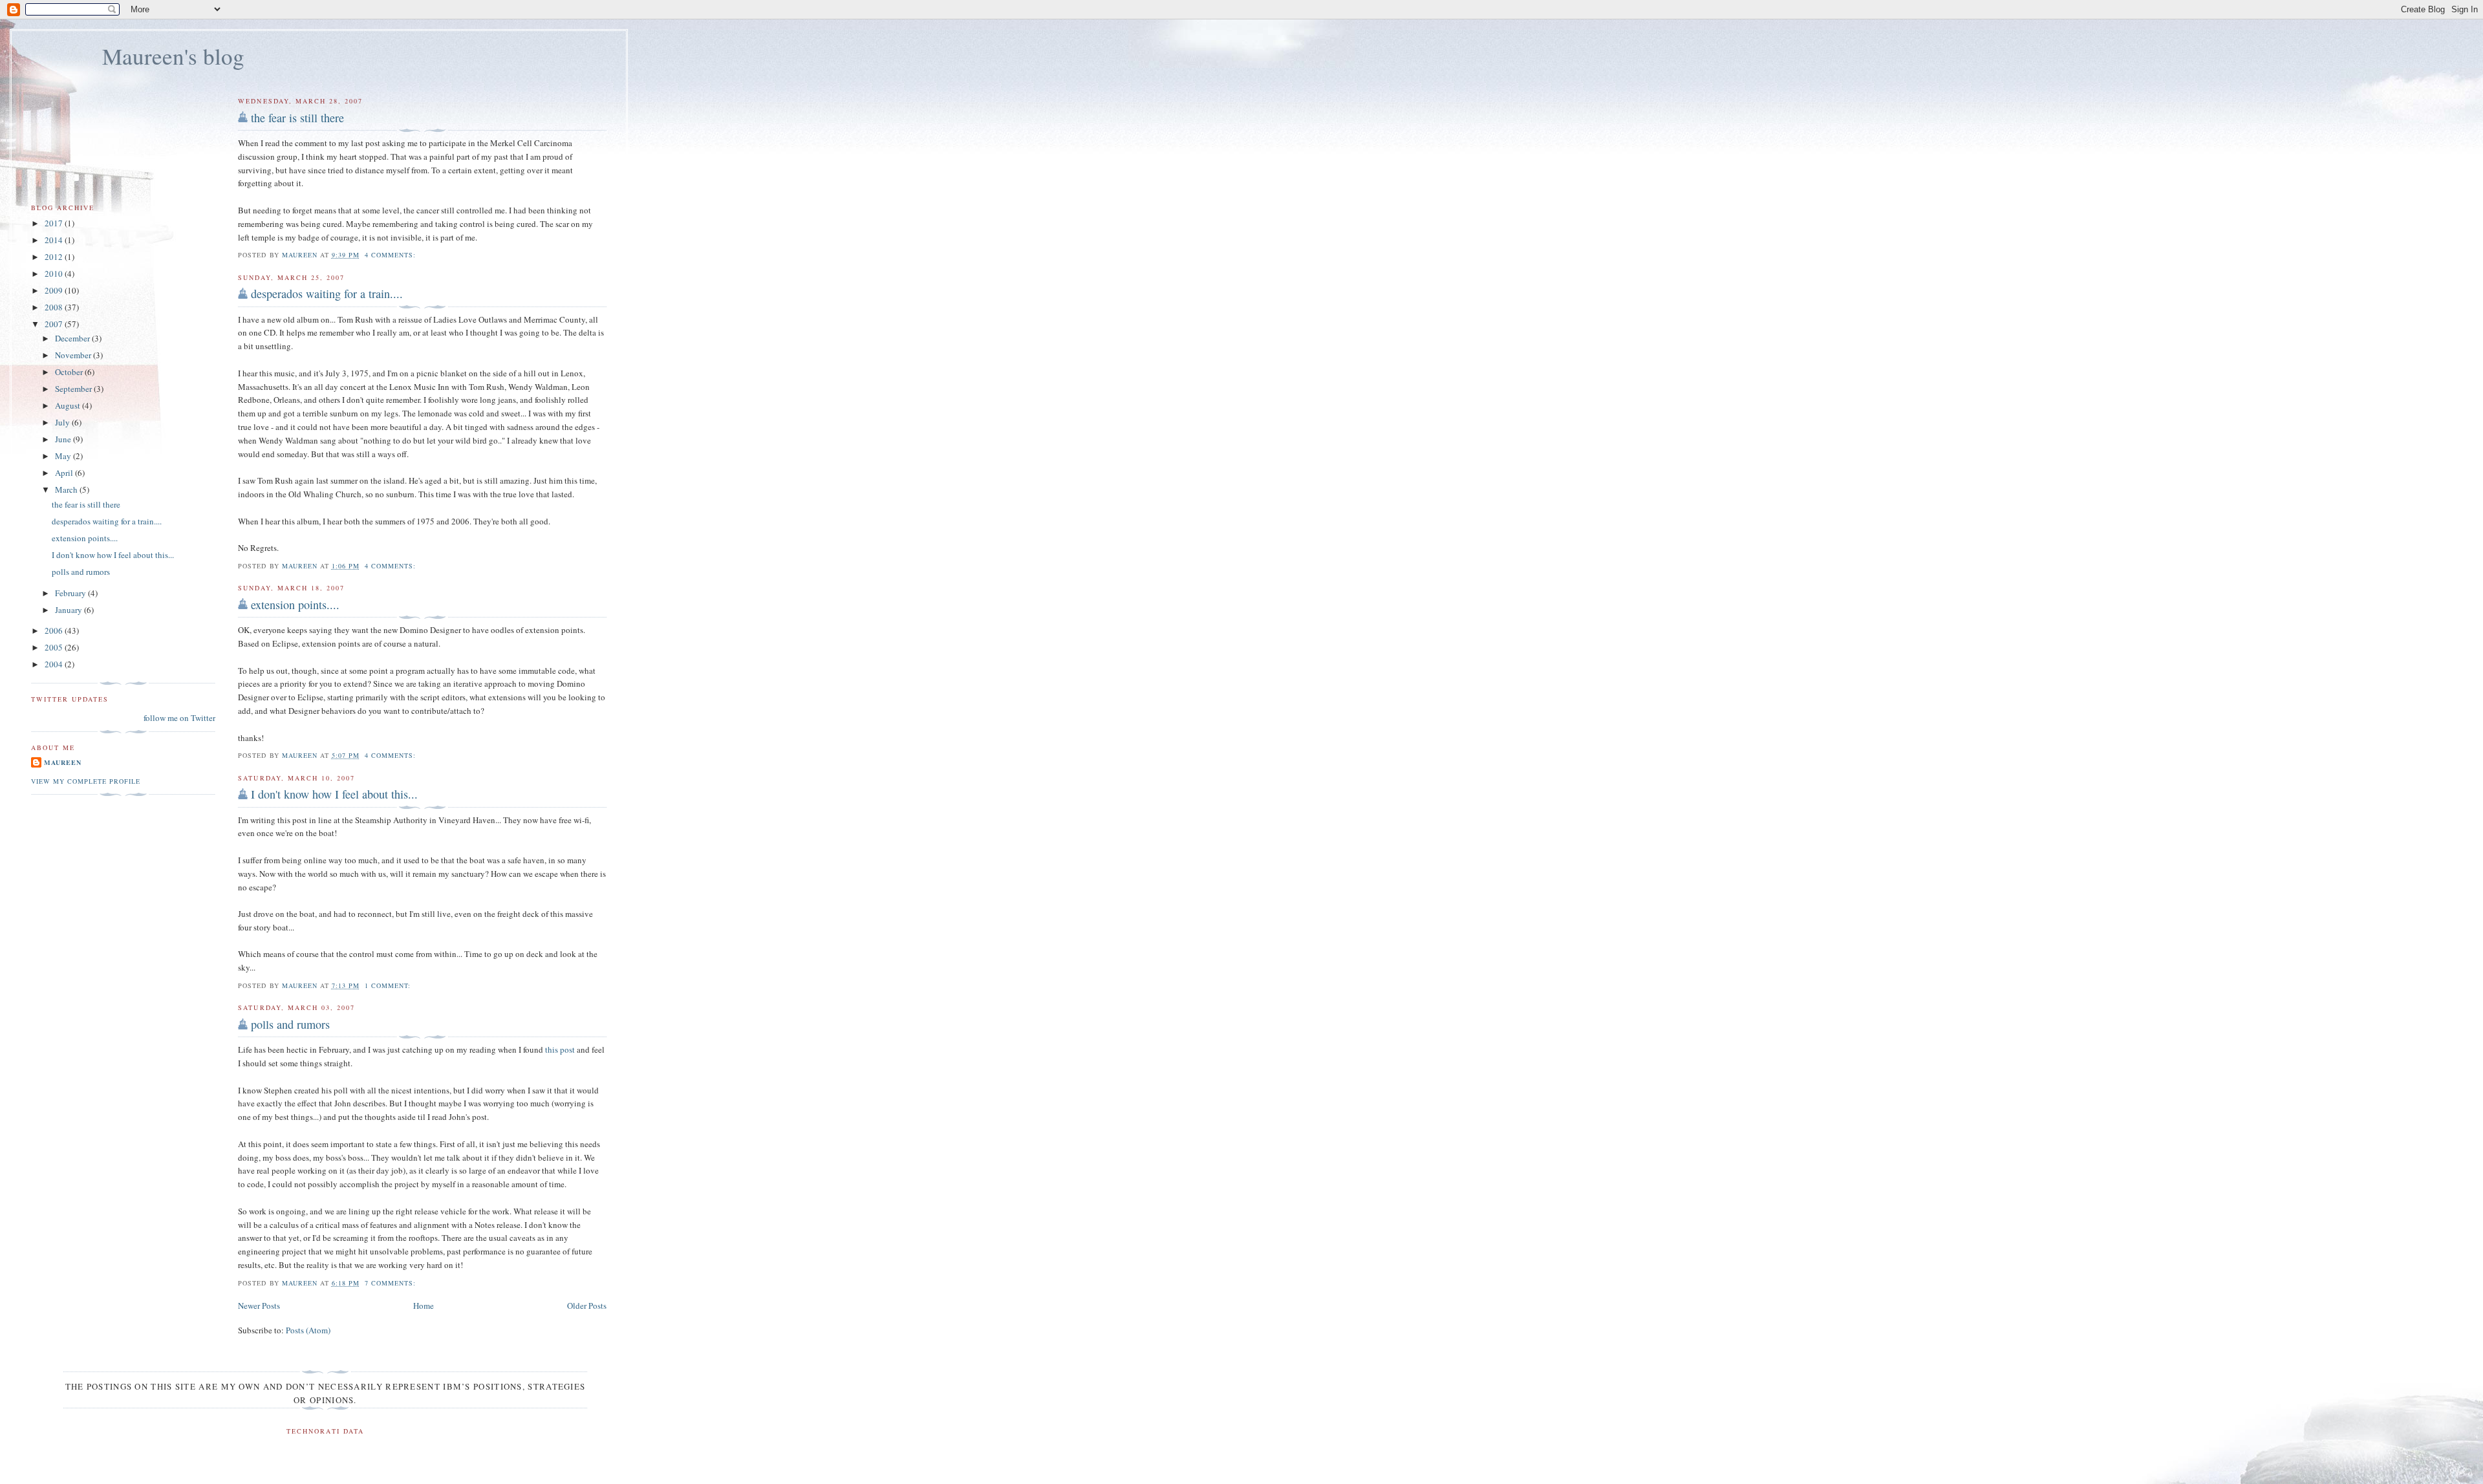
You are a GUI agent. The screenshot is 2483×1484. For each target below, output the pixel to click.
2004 (55, 664)
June (64, 439)
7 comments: (392, 1283)
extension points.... (295, 605)
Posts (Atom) (308, 1330)
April (65, 473)
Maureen (63, 762)
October (70, 372)
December (73, 338)
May (64, 456)
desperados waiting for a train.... (327, 294)
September (74, 389)
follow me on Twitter (179, 718)
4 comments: (392, 255)
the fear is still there (297, 118)
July (63, 422)
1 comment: (389, 985)
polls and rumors (290, 1024)
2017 (55, 223)
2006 (55, 630)
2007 (55, 324)
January (70, 610)
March (67, 489)
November (74, 355)
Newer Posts (259, 1306)
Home (424, 1306)
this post (560, 1049)
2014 (55, 240)
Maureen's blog (173, 56)
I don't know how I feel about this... (334, 794)
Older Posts (587, 1306)
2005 (55, 647)
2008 (55, 307)
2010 (55, 274)
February (71, 593)
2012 (55, 257)
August (69, 405)
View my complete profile (86, 781)
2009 (55, 290)
